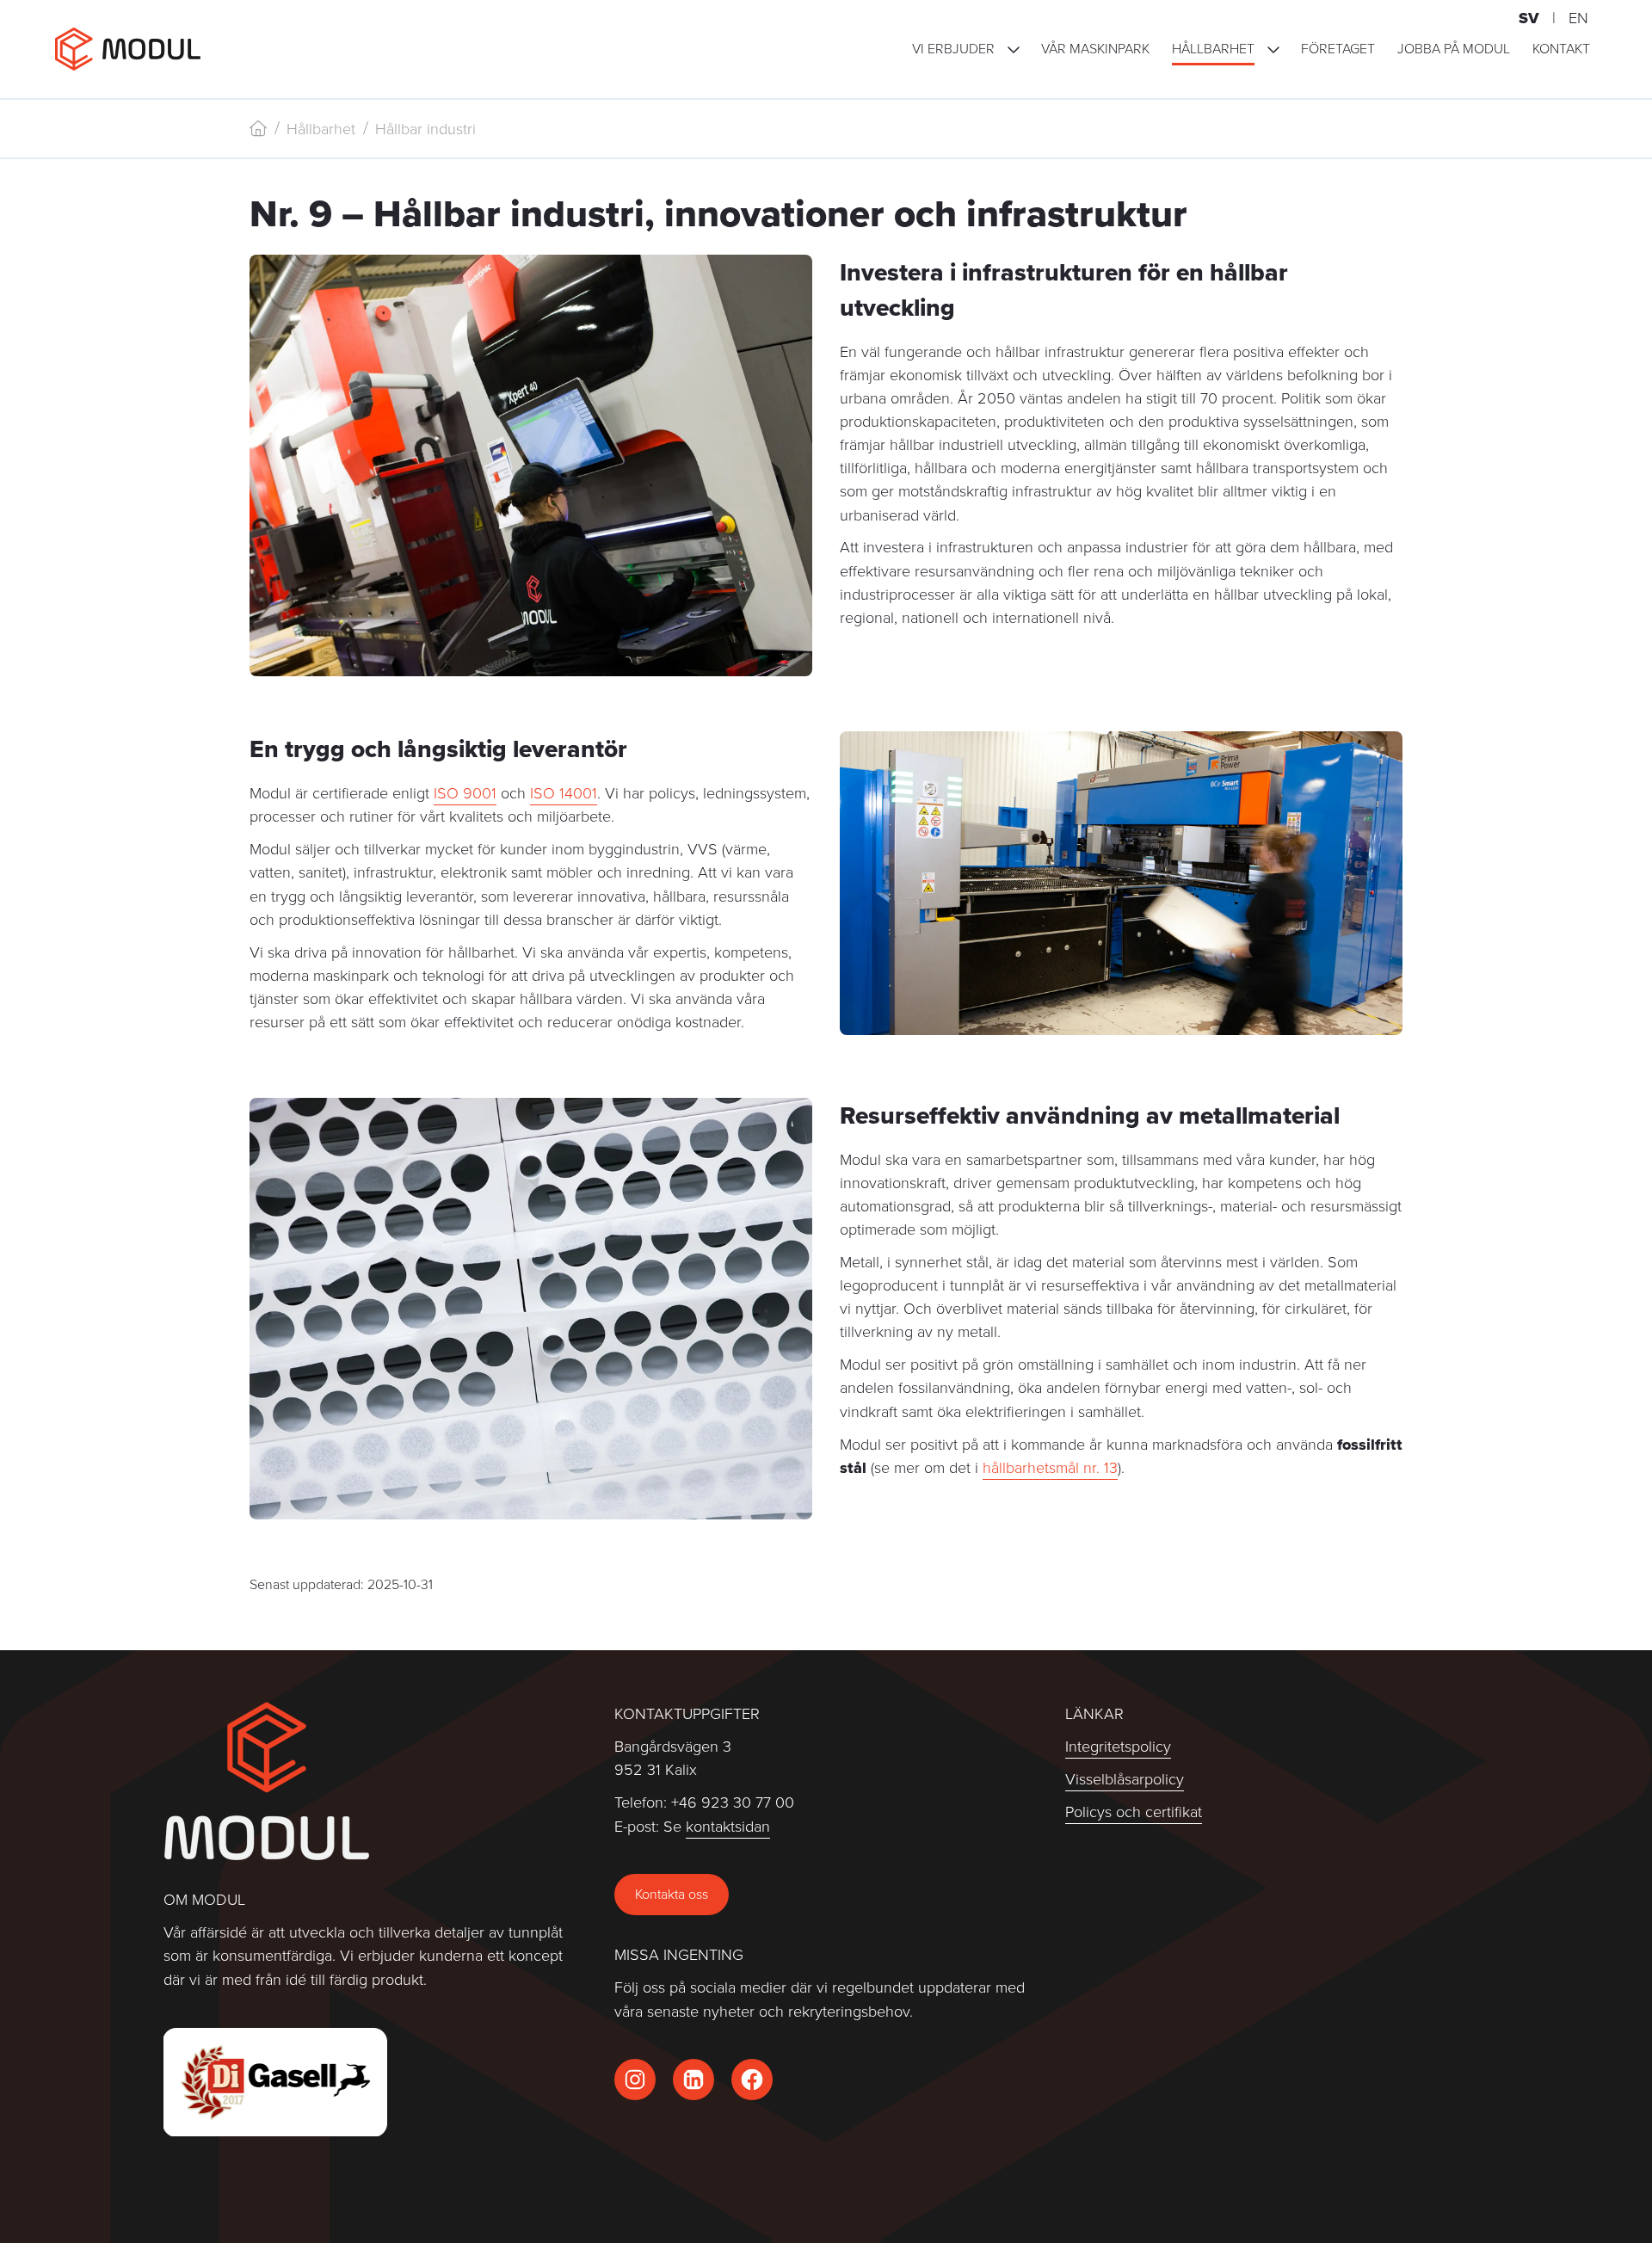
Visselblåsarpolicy (1125, 1779)
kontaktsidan (728, 1826)
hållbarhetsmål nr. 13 (1050, 1467)
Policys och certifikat (1134, 1812)
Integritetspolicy (1118, 1746)
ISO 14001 (564, 793)
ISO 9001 (465, 793)
